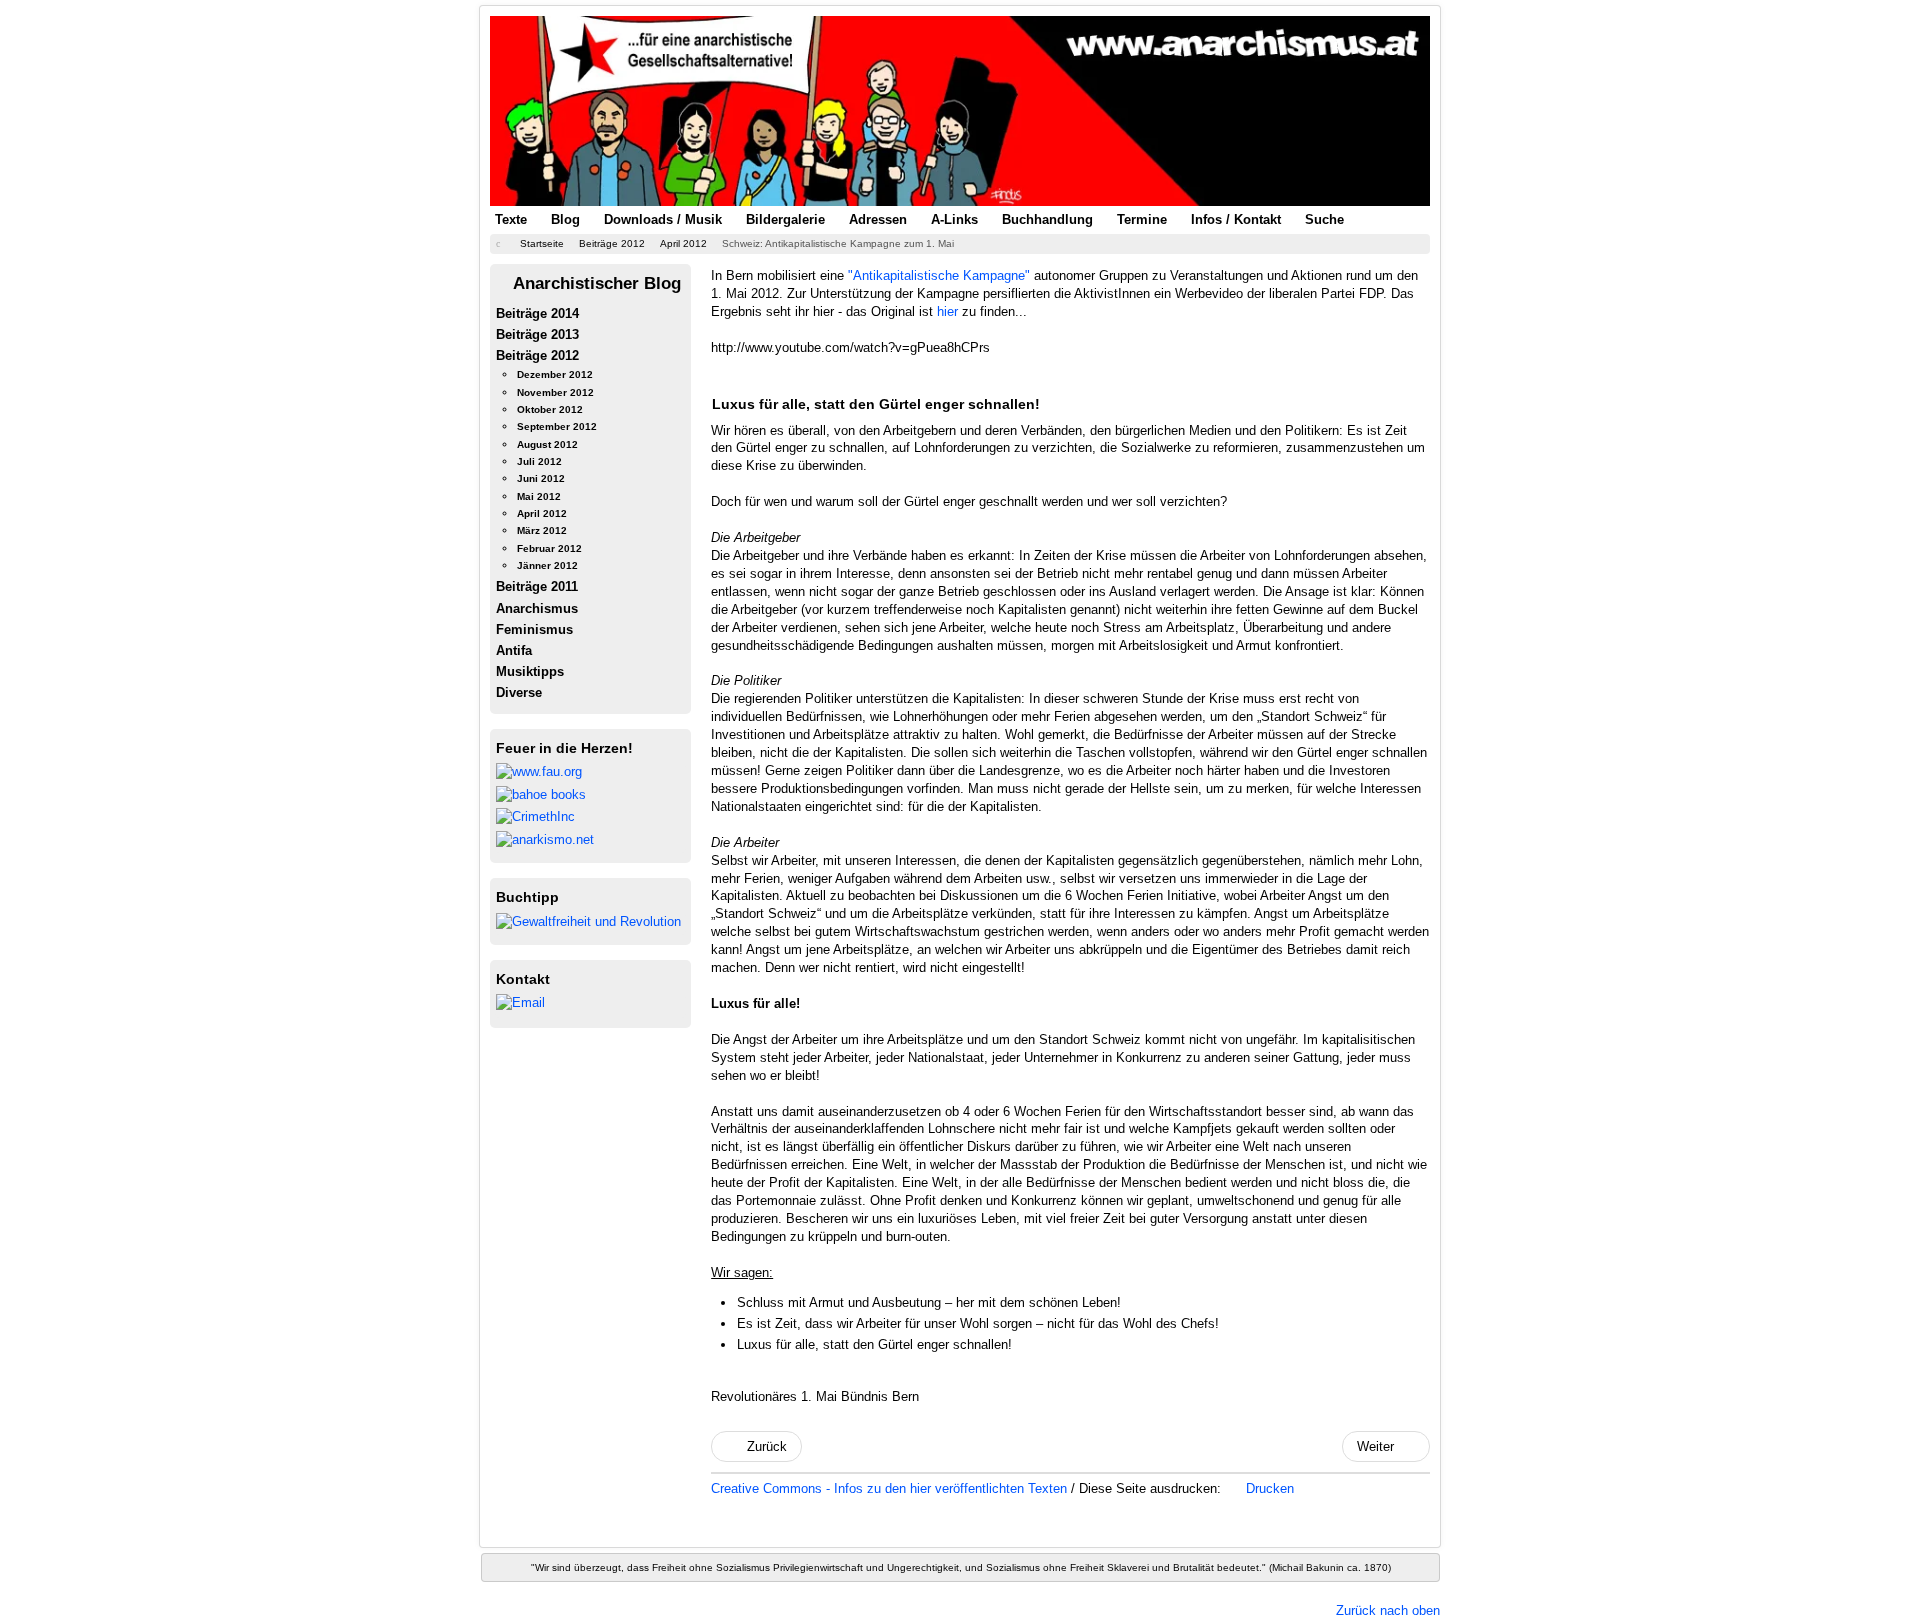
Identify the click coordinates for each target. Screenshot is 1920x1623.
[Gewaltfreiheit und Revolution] (588, 920)
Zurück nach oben (1388, 1610)
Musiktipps (530, 671)
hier (947, 311)
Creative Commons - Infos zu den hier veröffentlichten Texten (891, 1488)
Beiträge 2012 (537, 355)
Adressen (878, 219)
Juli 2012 (539, 461)
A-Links (954, 219)
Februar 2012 (549, 548)
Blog (565, 219)
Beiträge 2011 (537, 586)
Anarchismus (537, 608)
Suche (1324, 219)
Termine (1142, 219)
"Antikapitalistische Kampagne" (939, 275)
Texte (511, 219)
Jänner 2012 (547, 565)
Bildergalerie (785, 219)
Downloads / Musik (663, 219)
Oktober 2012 (550, 409)
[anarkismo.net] (545, 838)
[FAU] (539, 771)
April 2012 (542, 513)
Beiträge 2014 (537, 313)
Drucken (1268, 1488)
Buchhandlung (1047, 219)
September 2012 (557, 426)
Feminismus (534, 629)
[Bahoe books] (541, 793)
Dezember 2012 (555, 374)
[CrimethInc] (535, 816)
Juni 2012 (541, 478)
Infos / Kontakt (1236, 219)
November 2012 (555, 392)
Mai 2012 (539, 496)
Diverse (519, 692)
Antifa (514, 650)
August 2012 (547, 444)
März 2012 (542, 530)
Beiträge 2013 (537, 334)
